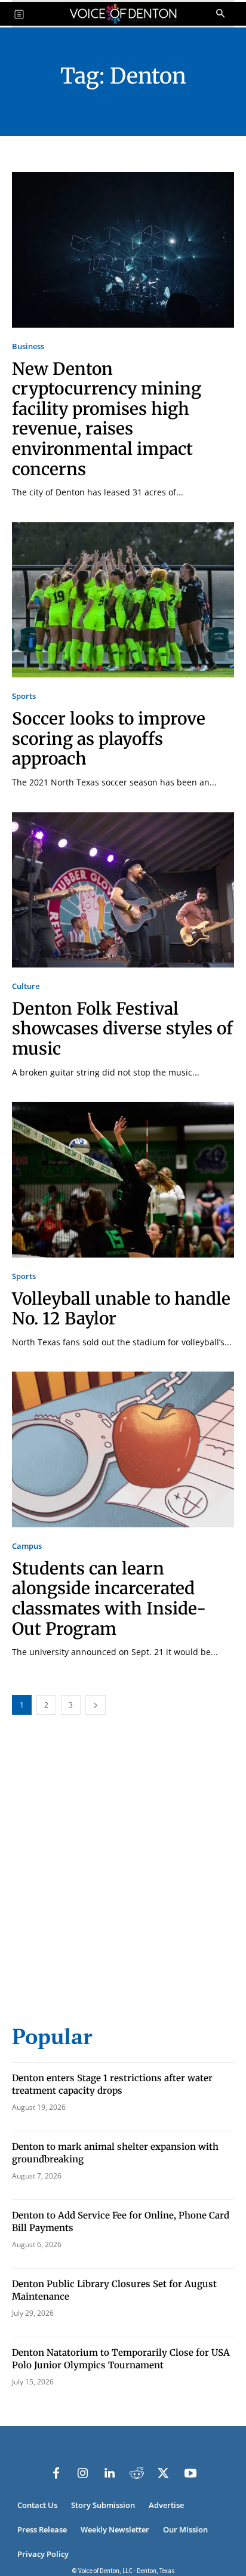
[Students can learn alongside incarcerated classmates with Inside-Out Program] (123, 1449)
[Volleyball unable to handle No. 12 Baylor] (123, 1179)
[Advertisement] (123, 1876)
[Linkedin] (110, 2473)
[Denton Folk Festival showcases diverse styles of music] (123, 890)
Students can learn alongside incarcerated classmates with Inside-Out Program (109, 1599)
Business (28, 346)
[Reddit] (137, 2473)
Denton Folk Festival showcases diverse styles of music (122, 1029)
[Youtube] (190, 2473)
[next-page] (96, 1705)
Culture (26, 986)
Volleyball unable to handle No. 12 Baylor (121, 1309)
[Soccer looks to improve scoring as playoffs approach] (123, 600)
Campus (27, 1546)
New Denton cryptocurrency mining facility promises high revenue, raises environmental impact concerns (107, 419)
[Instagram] (83, 2473)
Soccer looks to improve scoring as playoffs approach (109, 739)
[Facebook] (56, 2473)
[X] (164, 2473)
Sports (24, 696)
